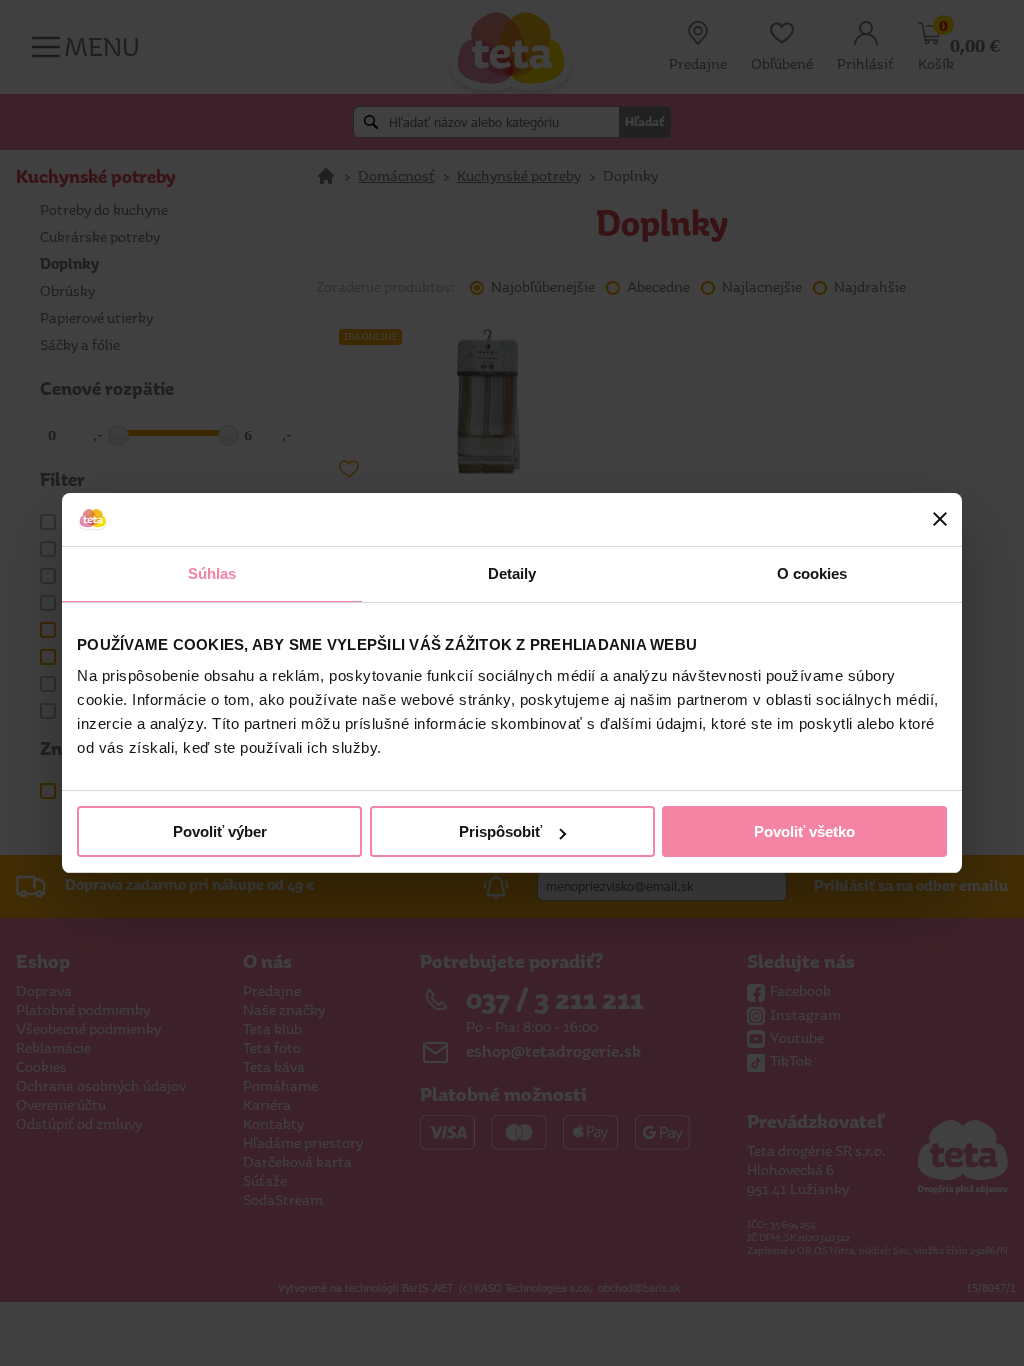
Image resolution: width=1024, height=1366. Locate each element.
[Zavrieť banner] (940, 519)
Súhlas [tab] (212, 573)
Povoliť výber (220, 831)
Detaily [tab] (512, 573)
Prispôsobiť (500, 831)
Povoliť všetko (804, 831)
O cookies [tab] (812, 573)
